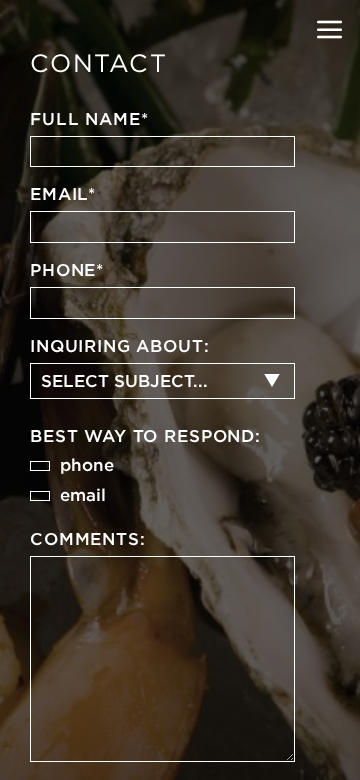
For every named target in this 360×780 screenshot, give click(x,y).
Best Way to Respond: (145, 436)
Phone (67, 270)
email (83, 495)
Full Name (89, 119)
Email (63, 194)
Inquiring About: (120, 346)
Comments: (88, 539)
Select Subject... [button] (124, 381)
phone (87, 465)
